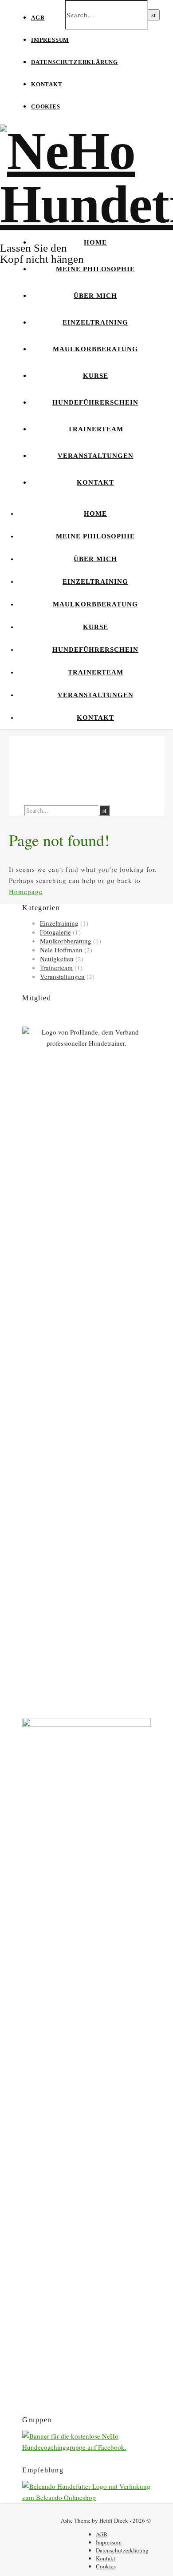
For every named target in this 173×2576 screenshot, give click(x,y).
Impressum (50, 40)
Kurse (96, 376)
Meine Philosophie (95, 269)
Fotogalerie (55, 932)
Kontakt (47, 84)
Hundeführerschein (95, 402)
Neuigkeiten (57, 959)
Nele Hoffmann (61, 950)
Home (95, 242)
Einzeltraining (95, 322)
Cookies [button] (46, 106)
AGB (38, 18)
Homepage (26, 891)
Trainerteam (96, 429)
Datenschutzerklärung (75, 62)
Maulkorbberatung (95, 349)
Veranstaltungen (96, 456)
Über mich (95, 296)
